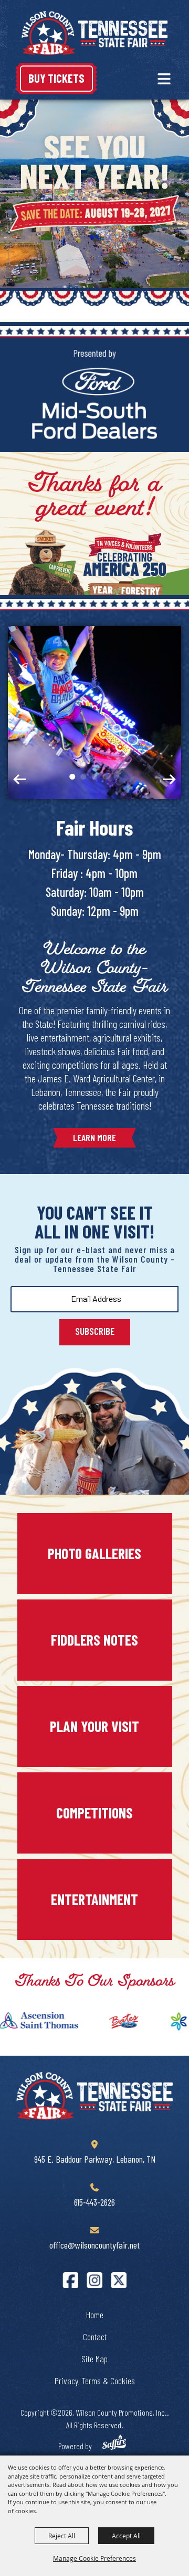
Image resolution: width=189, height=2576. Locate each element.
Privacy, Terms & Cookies (95, 2381)
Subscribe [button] (95, 1331)
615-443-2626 (94, 2202)
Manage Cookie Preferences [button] (94, 2558)
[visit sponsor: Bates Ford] (106, 2023)
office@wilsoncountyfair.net (94, 2245)
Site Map (94, 2359)
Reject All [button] (62, 2536)
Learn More (94, 1137)
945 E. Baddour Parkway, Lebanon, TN (95, 2159)
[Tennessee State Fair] (94, 2096)
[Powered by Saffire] (114, 2444)
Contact (95, 2337)
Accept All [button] (126, 2536)
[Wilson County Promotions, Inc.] (94, 33)
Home (95, 2315)
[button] (164, 79)
